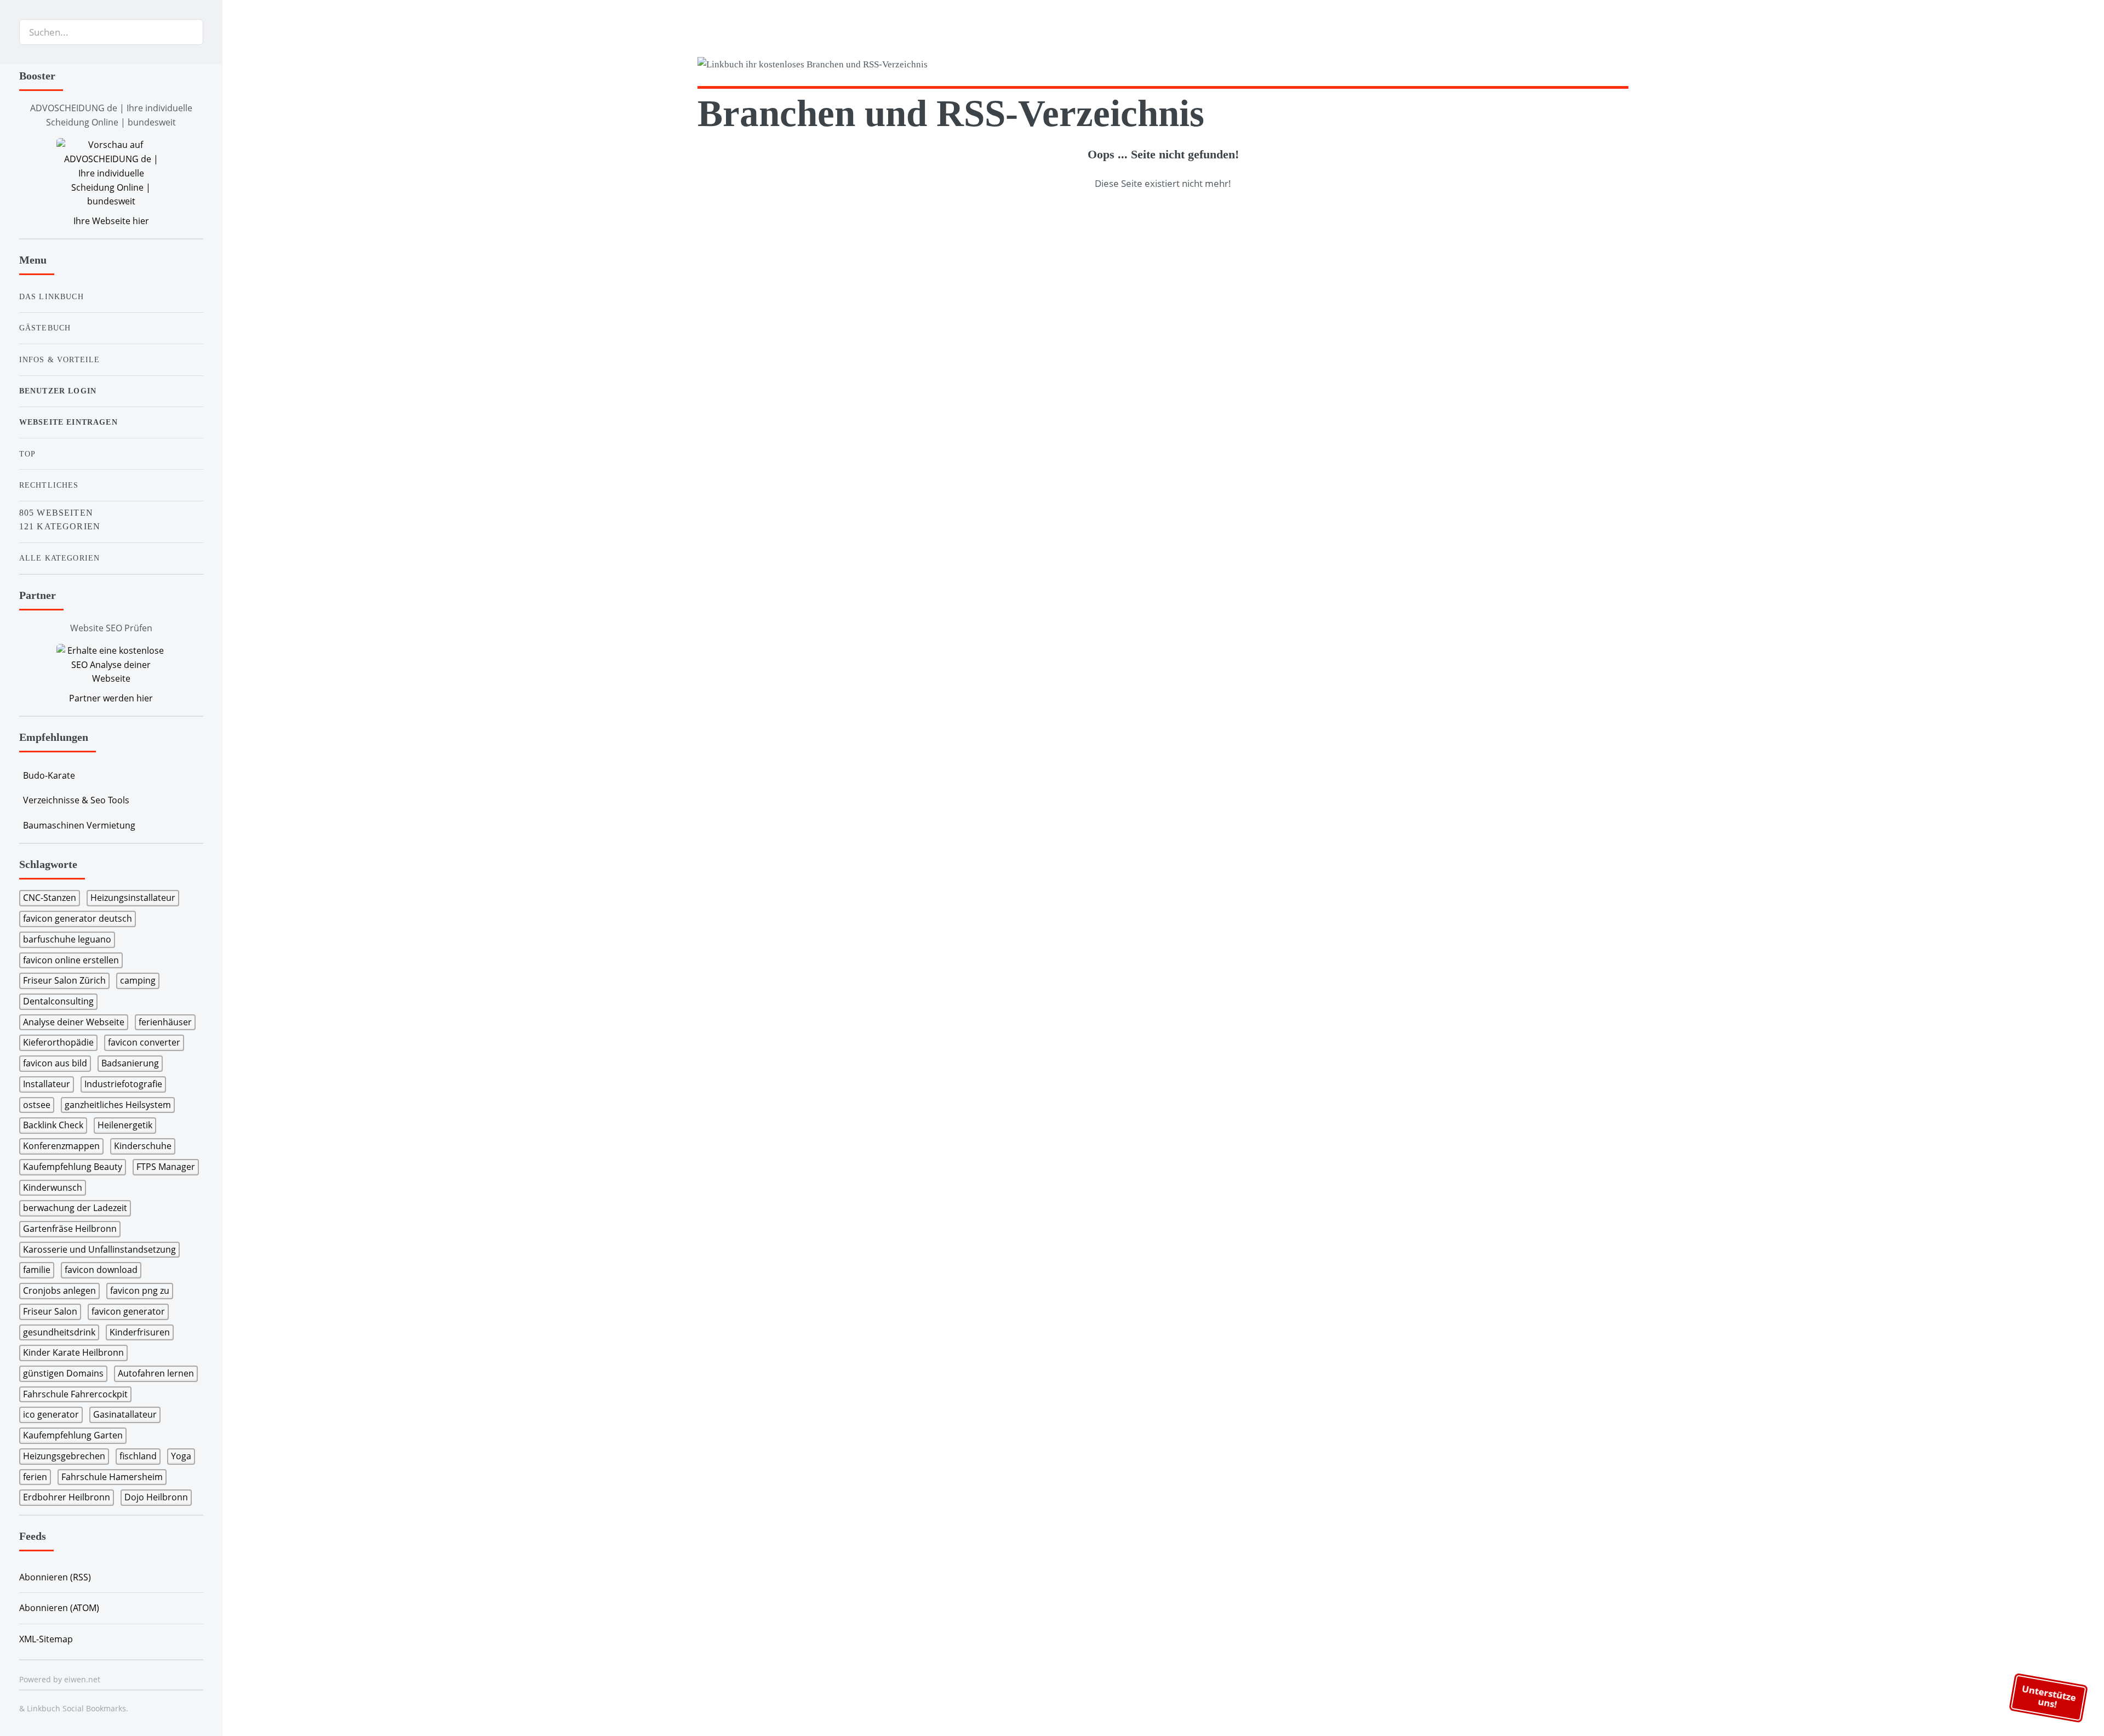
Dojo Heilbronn (156, 1497)
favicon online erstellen (71, 960)
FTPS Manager (166, 1167)
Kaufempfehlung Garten (73, 1435)
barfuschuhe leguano (67, 939)
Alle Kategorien (60, 558)
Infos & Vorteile (60, 359)
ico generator (51, 1414)
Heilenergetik (125, 1125)
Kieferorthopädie (58, 1042)
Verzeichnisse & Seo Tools (76, 800)
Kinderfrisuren (140, 1332)
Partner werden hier (111, 698)
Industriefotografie (123, 1084)
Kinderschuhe (143, 1146)
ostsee (37, 1105)
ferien (35, 1477)
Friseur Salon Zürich (64, 980)
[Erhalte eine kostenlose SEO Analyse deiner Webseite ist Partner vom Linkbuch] (111, 665)
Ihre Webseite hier (111, 221)
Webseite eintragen (68, 422)
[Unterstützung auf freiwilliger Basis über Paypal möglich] (1603, 66)
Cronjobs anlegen (59, 1290)
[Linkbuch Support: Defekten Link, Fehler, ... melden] (1624, 66)
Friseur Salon (50, 1311)
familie (37, 1270)
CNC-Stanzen (50, 898)
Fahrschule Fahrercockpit (75, 1394)
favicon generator (128, 1311)
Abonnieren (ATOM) (59, 1608)
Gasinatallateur (125, 1414)
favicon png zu (140, 1290)
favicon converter (144, 1042)
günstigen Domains (63, 1373)
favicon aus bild (55, 1063)
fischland (138, 1456)
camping (138, 980)
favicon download (101, 1270)
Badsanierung (130, 1063)
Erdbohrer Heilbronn (67, 1497)
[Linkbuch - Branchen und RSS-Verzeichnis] (927, 67)
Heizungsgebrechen (64, 1456)
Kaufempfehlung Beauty (73, 1167)
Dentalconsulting (58, 1001)
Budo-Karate (49, 775)
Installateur (47, 1084)
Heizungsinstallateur (133, 898)
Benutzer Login (58, 391)
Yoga (181, 1456)
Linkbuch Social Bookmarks (76, 1708)
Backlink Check (53, 1125)
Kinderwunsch (53, 1187)
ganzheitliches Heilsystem (118, 1105)
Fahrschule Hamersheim (112, 1477)
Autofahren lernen (156, 1373)
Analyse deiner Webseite (74, 1022)
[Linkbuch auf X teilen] (1582, 66)
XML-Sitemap (46, 1639)
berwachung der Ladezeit (75, 1208)
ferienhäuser (165, 1022)
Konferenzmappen (61, 1146)
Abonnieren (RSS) (55, 1577)
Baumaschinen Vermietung (79, 825)
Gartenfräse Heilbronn (70, 1229)
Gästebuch (45, 328)
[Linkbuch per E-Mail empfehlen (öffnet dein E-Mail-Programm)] (1561, 66)
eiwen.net (82, 1679)
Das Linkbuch (52, 296)
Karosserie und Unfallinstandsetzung (99, 1249)
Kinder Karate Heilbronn (73, 1352)
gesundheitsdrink (59, 1332)
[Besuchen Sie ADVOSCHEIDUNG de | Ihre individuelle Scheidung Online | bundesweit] (111, 173)
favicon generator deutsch (78, 918)
